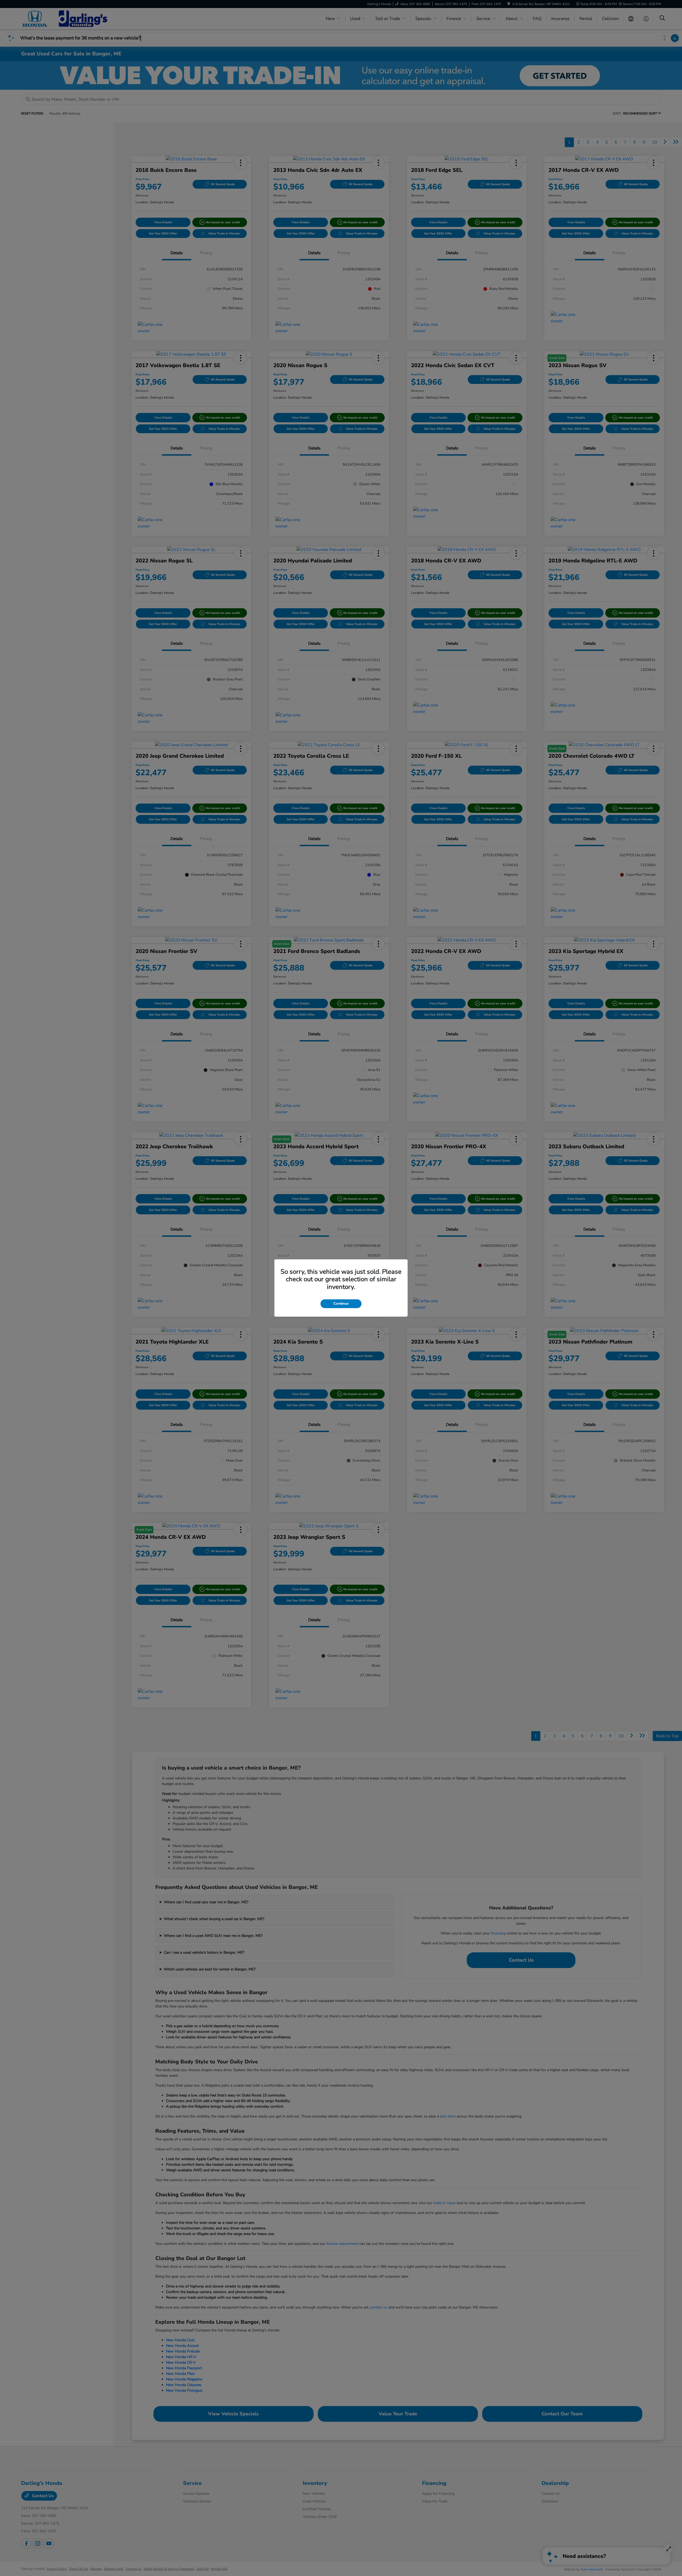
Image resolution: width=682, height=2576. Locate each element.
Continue (341, 1304)
